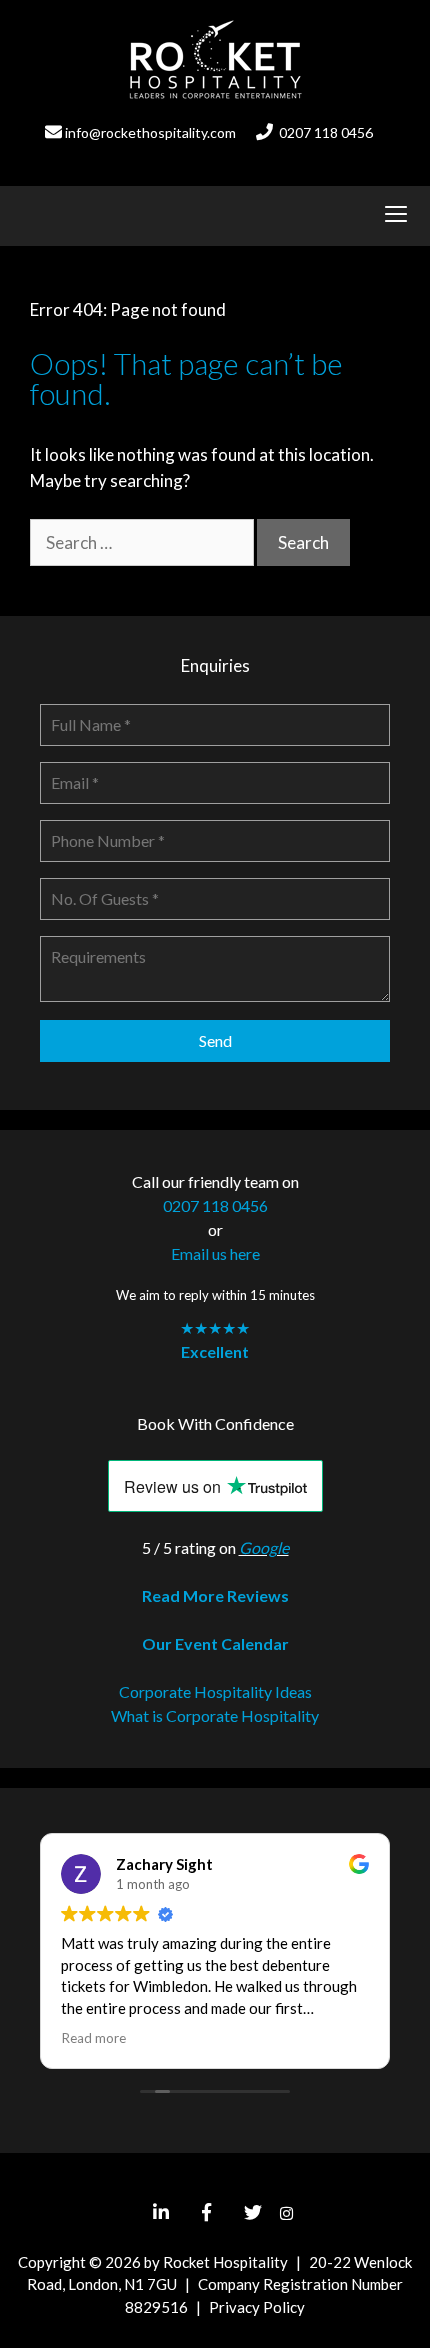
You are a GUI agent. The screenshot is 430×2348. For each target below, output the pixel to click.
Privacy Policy (257, 2307)
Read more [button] (93, 2038)
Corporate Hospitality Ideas (215, 1691)
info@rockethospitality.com (150, 132)
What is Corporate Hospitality (215, 1715)
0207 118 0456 (326, 132)
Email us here (215, 1253)
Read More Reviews (215, 1595)
